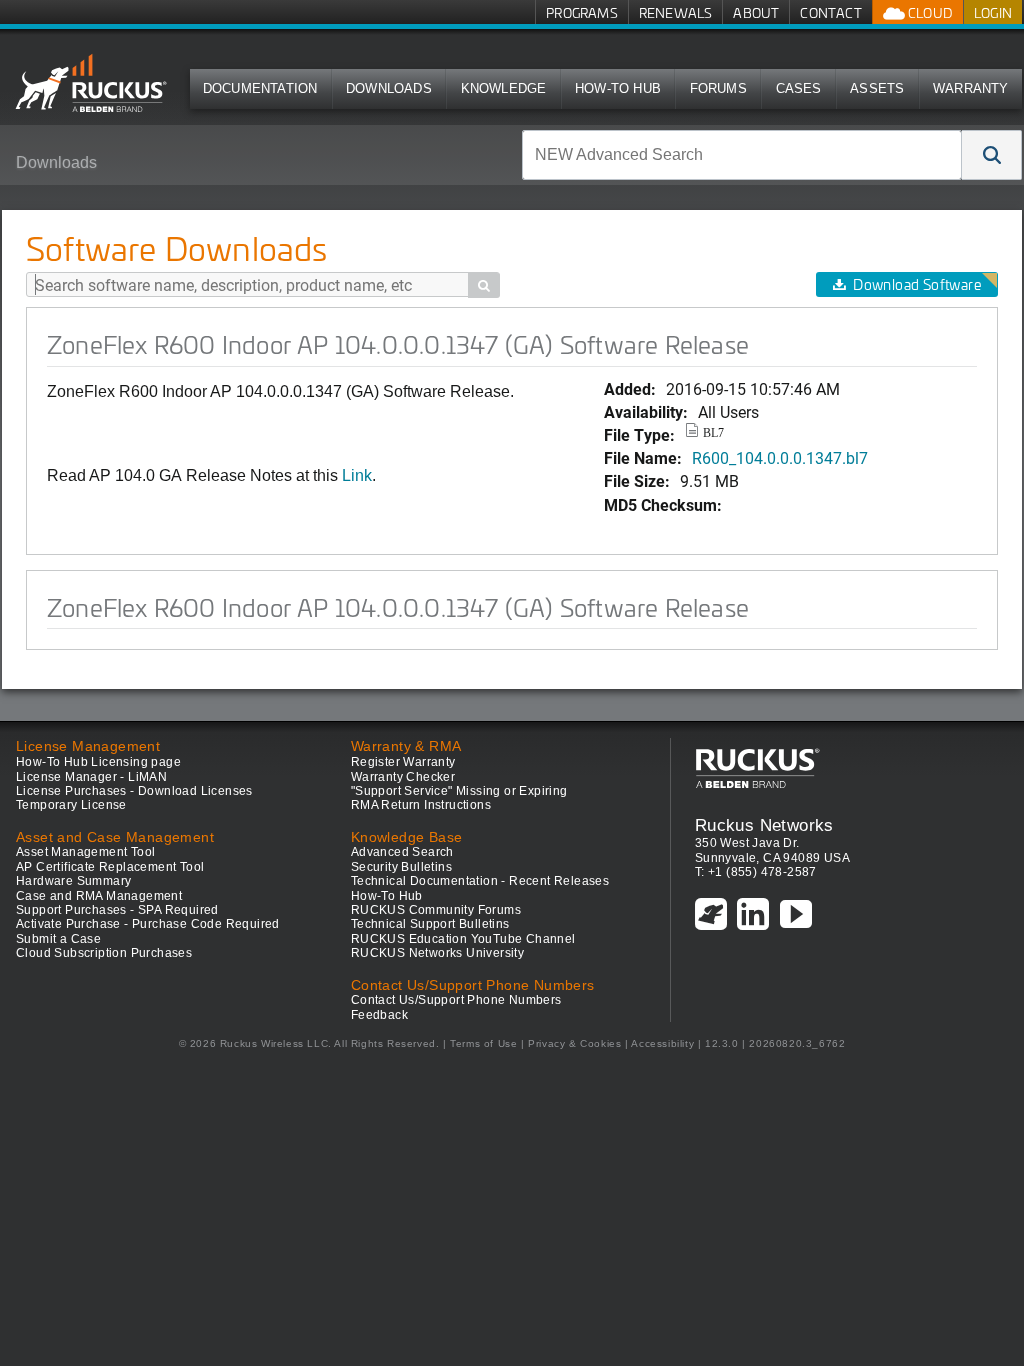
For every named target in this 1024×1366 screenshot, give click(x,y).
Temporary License (71, 805)
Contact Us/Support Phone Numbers (456, 1000)
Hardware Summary (73, 881)
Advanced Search (402, 852)
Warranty (971, 88)
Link (357, 475)
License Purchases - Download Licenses (134, 791)
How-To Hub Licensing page (98, 762)
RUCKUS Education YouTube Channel (463, 939)
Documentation (260, 88)
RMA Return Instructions (421, 805)
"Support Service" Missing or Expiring (459, 791)
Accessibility (662, 1043)
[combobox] (742, 155)
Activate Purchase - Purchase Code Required (148, 924)
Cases (799, 88)
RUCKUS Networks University (437, 953)
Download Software (917, 284)
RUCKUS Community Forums (436, 910)
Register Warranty (403, 762)
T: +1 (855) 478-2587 (756, 872)
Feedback (379, 1015)
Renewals (676, 12)
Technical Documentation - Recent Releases (480, 881)
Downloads (389, 88)
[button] (992, 155)
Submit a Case (58, 939)
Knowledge (504, 88)
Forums (718, 88)
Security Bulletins (401, 867)
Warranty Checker (403, 777)
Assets (877, 88)
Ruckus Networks (764, 825)
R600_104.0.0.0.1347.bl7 (780, 457)
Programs (582, 12)
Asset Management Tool (85, 852)
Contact (830, 12)
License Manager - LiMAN (91, 777)
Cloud (929, 12)
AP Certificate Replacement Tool (110, 867)
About (756, 12)
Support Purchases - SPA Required (117, 910)
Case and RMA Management (99, 896)
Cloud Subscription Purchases (104, 953)
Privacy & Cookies (574, 1043)
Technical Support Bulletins (430, 924)
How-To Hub (618, 88)
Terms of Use (483, 1043)
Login (993, 12)
